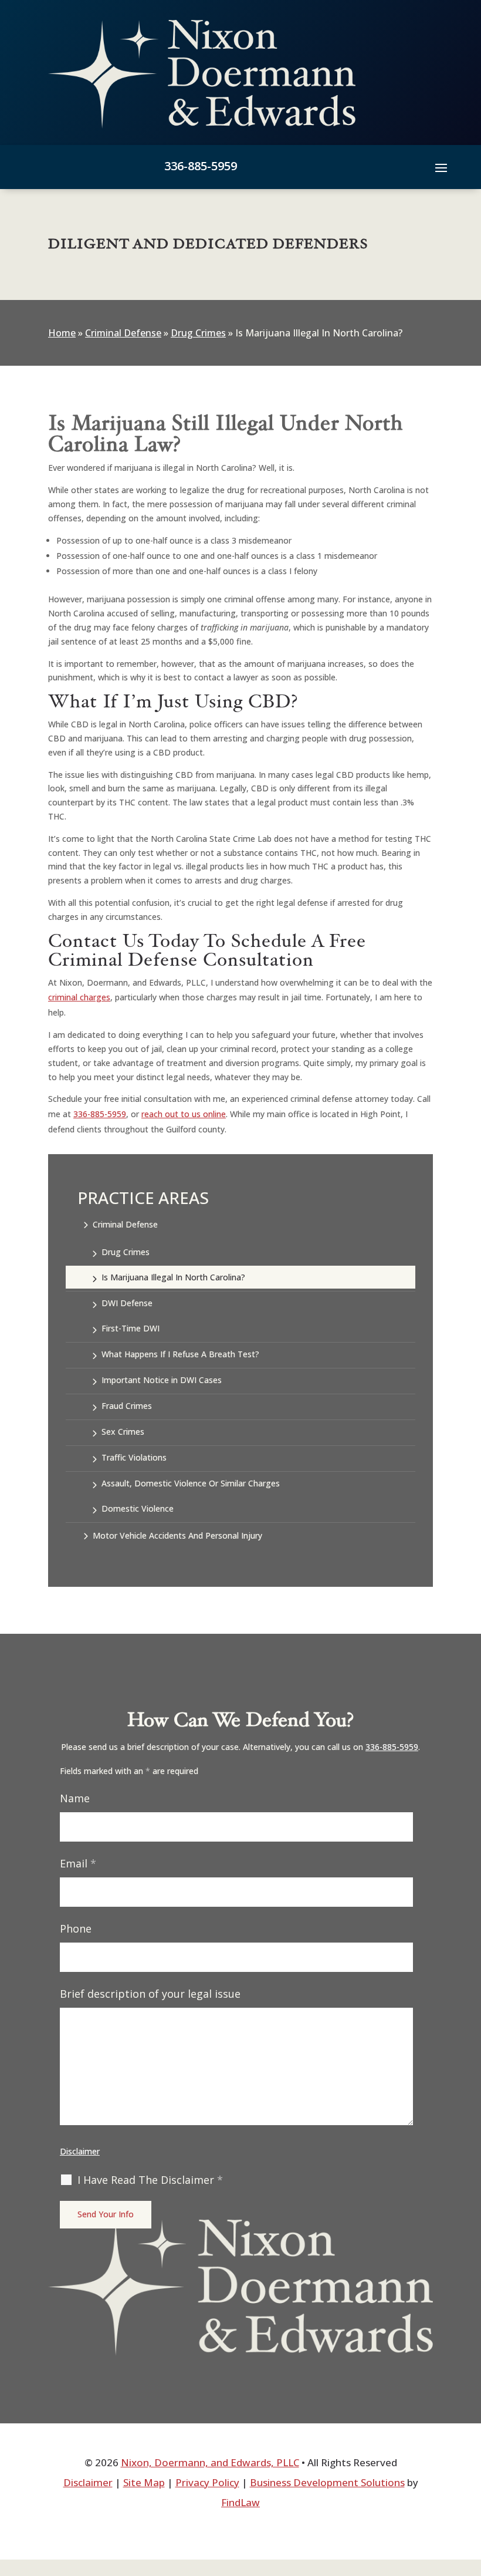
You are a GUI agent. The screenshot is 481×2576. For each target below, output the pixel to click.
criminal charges (79, 997)
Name (75, 1798)
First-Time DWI (131, 1328)
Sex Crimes (123, 1432)
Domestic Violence (138, 1508)
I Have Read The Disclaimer (150, 2180)
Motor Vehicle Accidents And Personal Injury (177, 1535)
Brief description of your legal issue (150, 1994)
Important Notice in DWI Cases (162, 1380)
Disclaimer (80, 2151)
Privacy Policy (207, 2482)
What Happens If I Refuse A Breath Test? (180, 1354)
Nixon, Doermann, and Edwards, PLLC (210, 2462)
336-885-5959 (201, 166)
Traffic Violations (134, 1457)
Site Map (144, 2482)
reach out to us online (184, 1114)
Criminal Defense (125, 1224)
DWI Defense (127, 1303)
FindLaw (240, 2502)
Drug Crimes (126, 1252)
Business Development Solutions (327, 2482)
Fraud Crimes (127, 1406)
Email (78, 1863)
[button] (441, 167)
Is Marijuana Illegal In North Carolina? (173, 1277)
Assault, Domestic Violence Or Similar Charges (191, 1483)
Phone (76, 1928)
